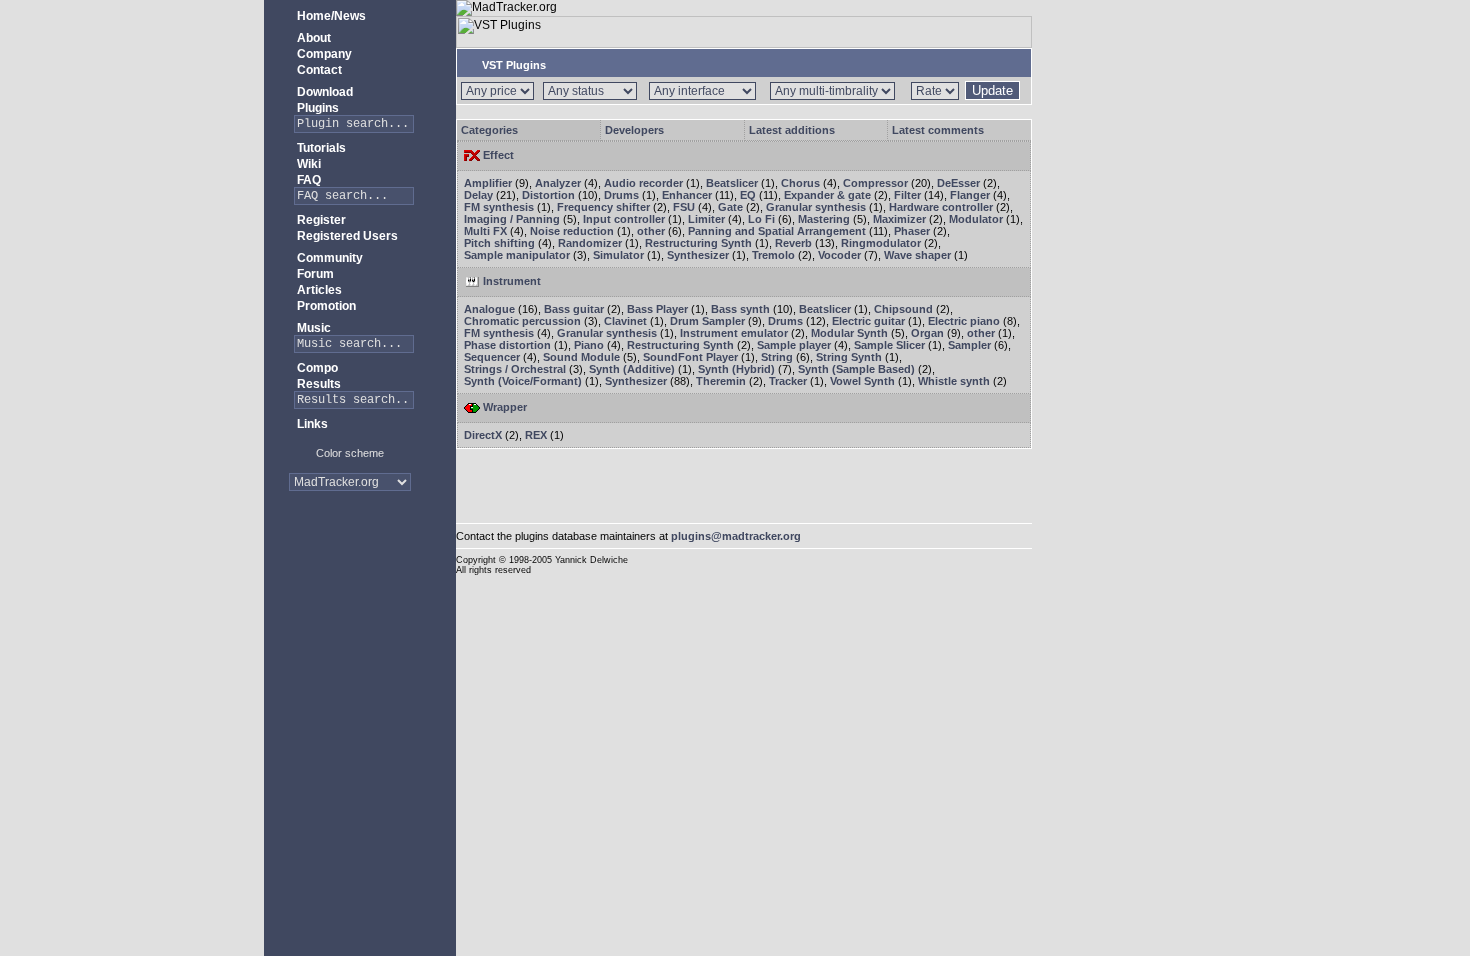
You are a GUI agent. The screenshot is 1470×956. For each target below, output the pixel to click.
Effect (497, 155)
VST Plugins (512, 65)
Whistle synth (954, 381)
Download (323, 92)
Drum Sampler (707, 321)
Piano (589, 345)
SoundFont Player (690, 357)
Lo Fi (761, 219)
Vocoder (839, 255)
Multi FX (485, 231)
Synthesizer (698, 255)
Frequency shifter (603, 207)
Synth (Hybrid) (736, 369)
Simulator (618, 255)
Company (323, 54)
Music (312, 328)
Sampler (969, 345)
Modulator (976, 219)
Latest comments (938, 130)
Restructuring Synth (698, 243)
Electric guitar (868, 321)
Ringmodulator (881, 243)
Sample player (794, 345)
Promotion (325, 306)
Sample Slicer (889, 345)
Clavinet (625, 321)
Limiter (706, 219)
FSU (684, 207)
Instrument (510, 281)
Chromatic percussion (522, 321)
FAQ (307, 180)
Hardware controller (941, 207)
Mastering (824, 219)
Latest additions (792, 130)
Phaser (912, 231)
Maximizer (899, 219)
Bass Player (657, 309)
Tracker (788, 381)
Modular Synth (849, 333)
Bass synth (740, 309)
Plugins (316, 108)
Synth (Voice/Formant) (523, 381)
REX (536, 435)
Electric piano (964, 321)
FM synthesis (499, 207)
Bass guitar (574, 309)
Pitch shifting (499, 243)
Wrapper (503, 407)
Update (992, 90)
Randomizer (590, 243)
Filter (907, 195)
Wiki (307, 164)
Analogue (489, 309)
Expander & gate (827, 195)
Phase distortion (507, 345)
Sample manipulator (517, 255)
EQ (748, 195)
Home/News (330, 16)
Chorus (800, 183)
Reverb (793, 243)
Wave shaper (917, 255)
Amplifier (488, 183)
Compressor (875, 183)
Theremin (721, 381)
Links (311, 424)
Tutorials (320, 148)
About (312, 38)
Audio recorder (643, 183)
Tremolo (773, 255)
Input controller (624, 219)
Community (328, 258)
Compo (316, 368)
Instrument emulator (734, 333)
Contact (318, 70)
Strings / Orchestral (515, 369)
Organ (927, 333)
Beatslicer (732, 183)
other (651, 231)
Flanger (970, 195)
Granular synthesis (816, 207)
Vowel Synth (862, 381)
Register (320, 220)
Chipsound (903, 309)
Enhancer (687, 195)
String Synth (849, 357)
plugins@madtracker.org (736, 536)
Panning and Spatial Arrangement (777, 231)
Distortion (548, 195)
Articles (318, 290)
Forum (314, 274)
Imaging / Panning (512, 219)
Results (317, 384)
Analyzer (558, 183)
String (777, 357)
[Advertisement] (350, 569)
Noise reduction (572, 231)
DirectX (483, 435)
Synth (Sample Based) (856, 369)
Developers (634, 130)
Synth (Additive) (632, 369)
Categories (489, 130)
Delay (478, 195)
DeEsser (958, 183)
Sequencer (492, 357)
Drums (621, 195)
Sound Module (581, 357)
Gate (730, 207)
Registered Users (346, 236)
